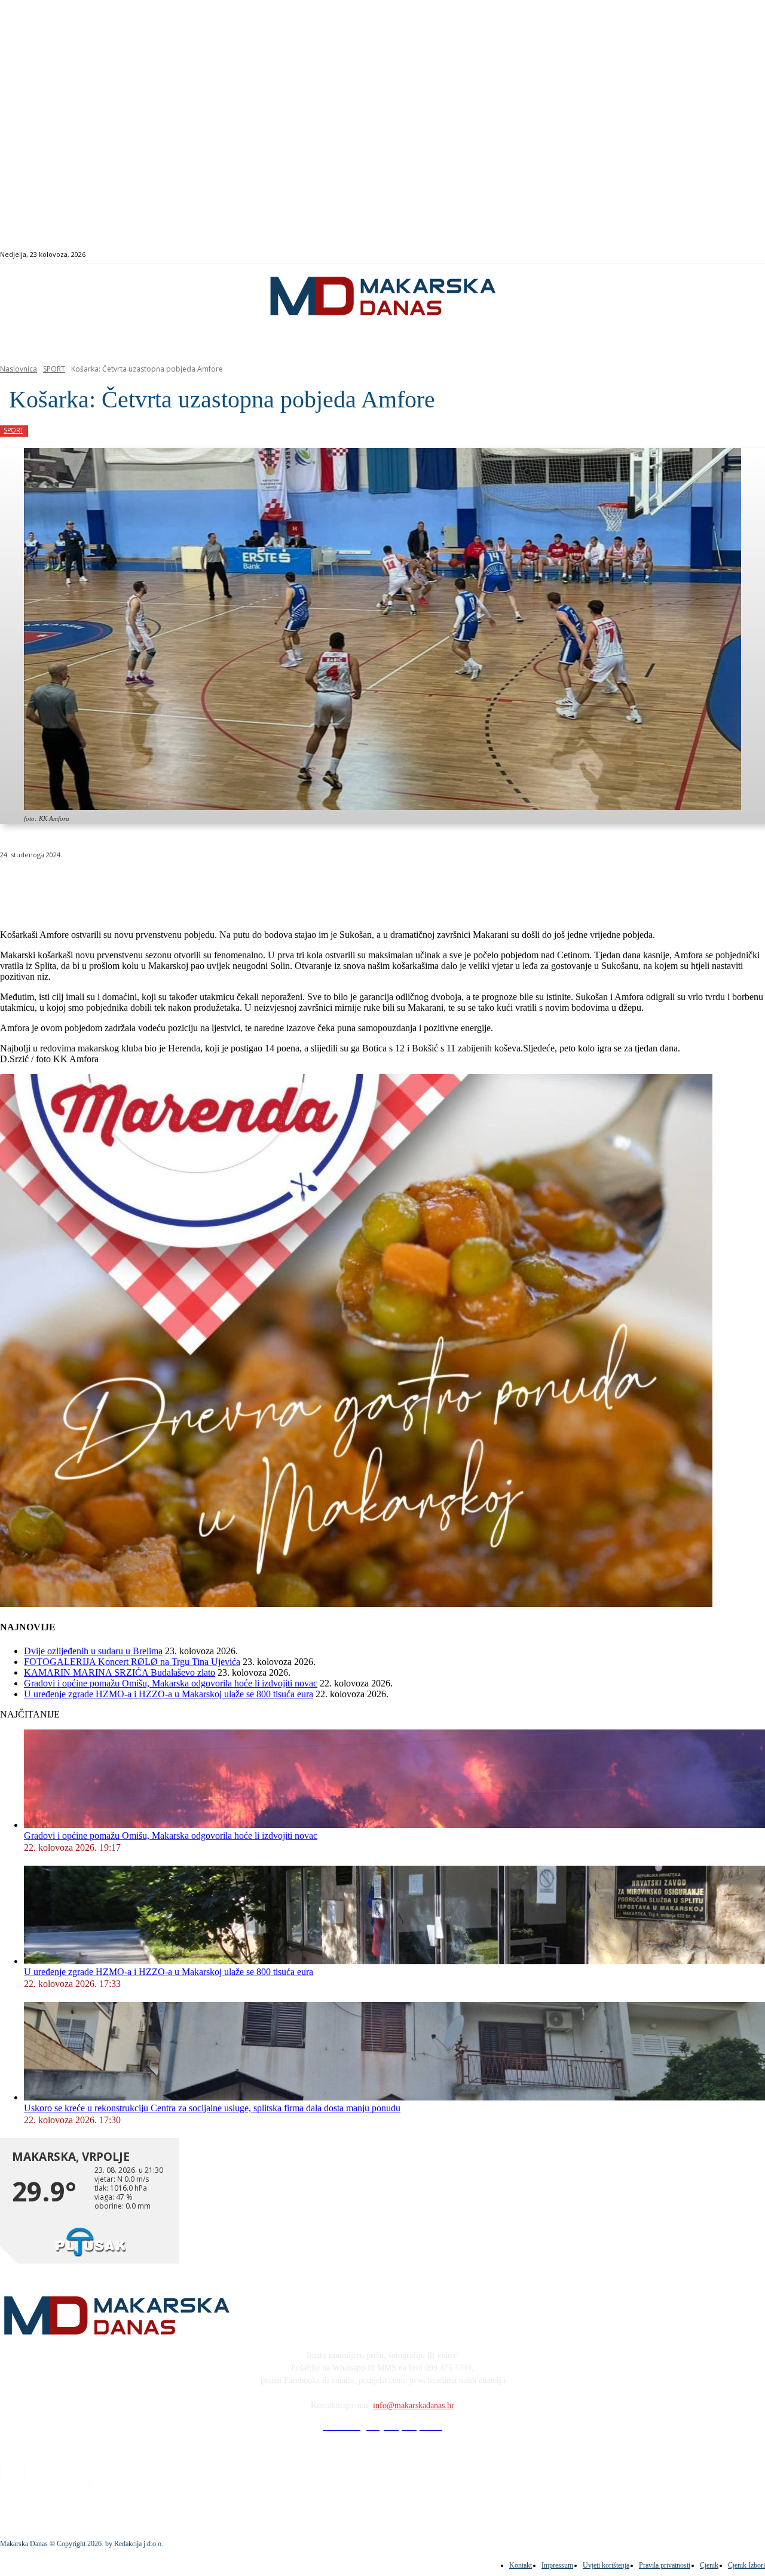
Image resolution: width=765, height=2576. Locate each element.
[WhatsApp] (191, 885)
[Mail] (734, 255)
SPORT (54, 369)
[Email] (234, 885)
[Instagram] (720, 255)
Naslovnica (19, 369)
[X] (148, 885)
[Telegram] (277, 885)
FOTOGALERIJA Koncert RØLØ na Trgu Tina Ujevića (132, 1662)
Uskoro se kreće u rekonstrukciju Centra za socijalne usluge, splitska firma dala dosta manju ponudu (212, 2108)
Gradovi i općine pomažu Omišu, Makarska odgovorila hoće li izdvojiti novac (171, 1683)
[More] (320, 885)
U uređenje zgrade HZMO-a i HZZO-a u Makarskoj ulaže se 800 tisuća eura (169, 1694)
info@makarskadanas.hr (414, 2405)
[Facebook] (706, 255)
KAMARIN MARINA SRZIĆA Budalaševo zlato (120, 1672)
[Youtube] (747, 255)
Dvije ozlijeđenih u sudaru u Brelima (93, 1651)
